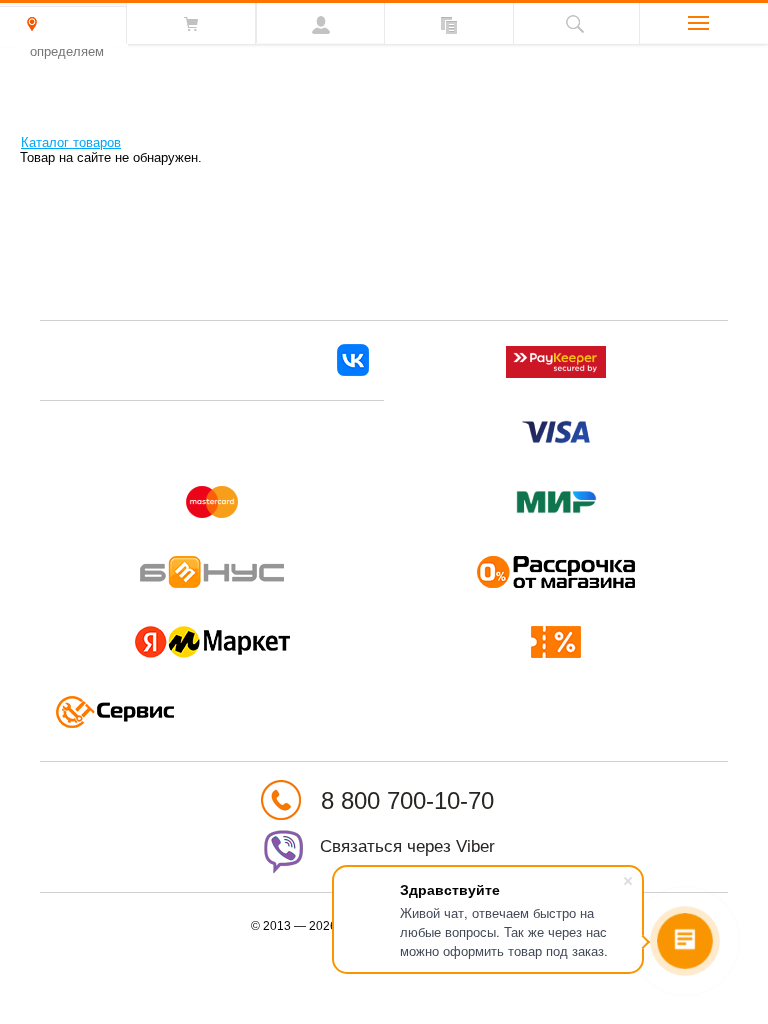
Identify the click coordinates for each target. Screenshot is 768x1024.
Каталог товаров (71, 142)
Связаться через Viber (407, 846)
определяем (67, 51)
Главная (9, 140)
